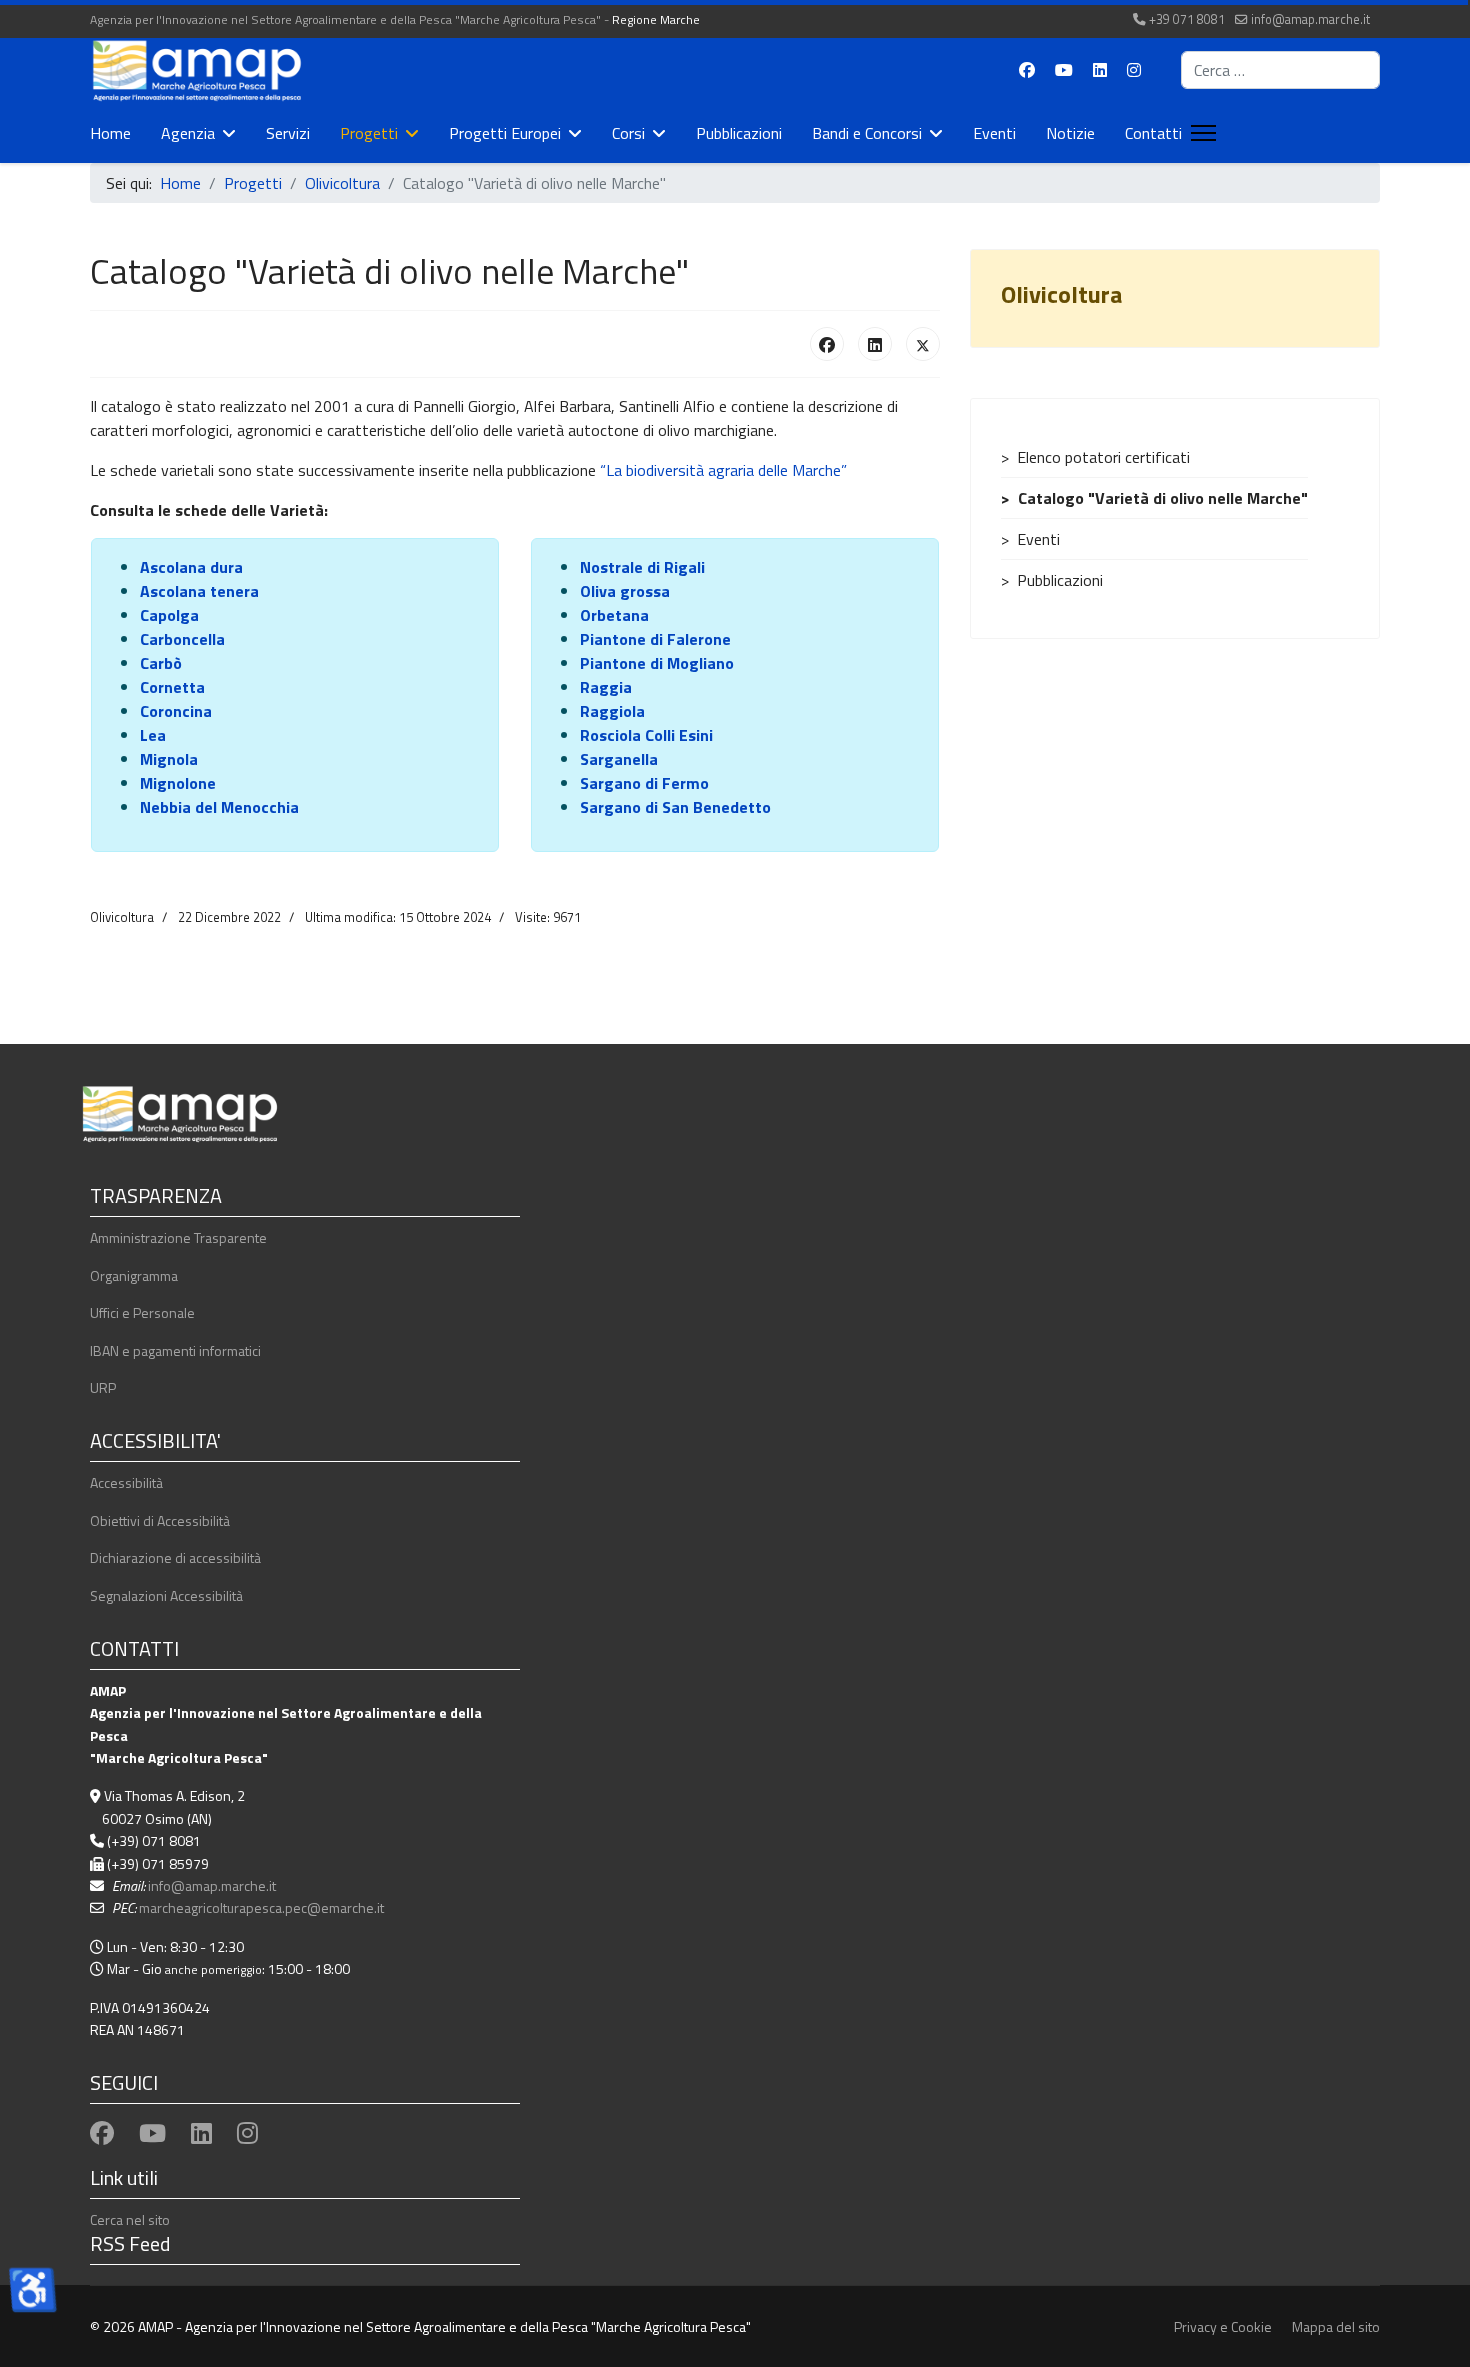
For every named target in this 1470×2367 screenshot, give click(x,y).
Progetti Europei (505, 133)
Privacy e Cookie (1223, 2326)
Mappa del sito (1336, 2326)
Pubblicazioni (739, 133)
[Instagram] (1134, 70)
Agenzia (188, 133)
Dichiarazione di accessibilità (175, 1557)
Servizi (288, 133)
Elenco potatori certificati (1103, 457)
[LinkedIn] (875, 344)
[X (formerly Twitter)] (923, 344)
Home (110, 133)
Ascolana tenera (199, 591)
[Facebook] (1027, 70)
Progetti (369, 133)
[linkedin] (201, 2133)
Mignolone (178, 783)
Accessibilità (126, 1482)
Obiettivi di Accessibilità (160, 1520)
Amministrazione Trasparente (178, 1237)
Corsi (628, 133)
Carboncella (182, 639)
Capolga (169, 615)
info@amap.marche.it (1310, 19)
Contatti (1153, 133)
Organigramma (134, 1275)
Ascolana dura (191, 567)
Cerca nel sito (130, 2219)
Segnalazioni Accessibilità (166, 1595)
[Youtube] (1064, 70)
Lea (153, 735)
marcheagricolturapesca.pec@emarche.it (261, 1907)
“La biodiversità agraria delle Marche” (723, 470)
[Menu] (1199, 133)
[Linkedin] (1100, 70)
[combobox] (1280, 70)
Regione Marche (656, 19)
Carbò (161, 663)
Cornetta (172, 687)
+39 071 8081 (1187, 19)
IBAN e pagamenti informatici (175, 1350)
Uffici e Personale (142, 1312)
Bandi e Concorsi (867, 133)
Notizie (1070, 133)
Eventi (994, 133)
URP (103, 1387)
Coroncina (176, 711)
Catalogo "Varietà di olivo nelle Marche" (1163, 498)
